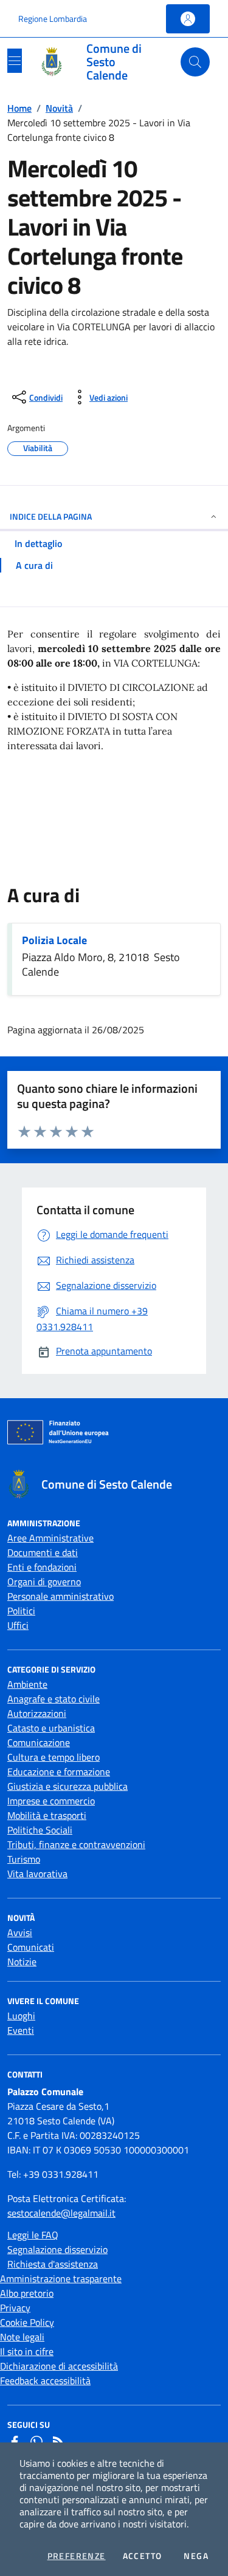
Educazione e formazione (59, 1772)
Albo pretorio (27, 2293)
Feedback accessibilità (45, 2381)
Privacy (15, 2308)
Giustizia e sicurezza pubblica (67, 1786)
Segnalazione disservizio (57, 2249)
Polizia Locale (54, 940)
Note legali (22, 2337)
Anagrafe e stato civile (54, 1699)
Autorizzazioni (37, 1713)
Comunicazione (39, 1742)
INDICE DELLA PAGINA (51, 516)
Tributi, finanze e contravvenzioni (76, 1844)
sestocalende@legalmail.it (61, 2213)
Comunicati (31, 1947)
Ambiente (27, 1684)
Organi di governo (44, 1582)
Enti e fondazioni (42, 1567)
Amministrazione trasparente (61, 2279)
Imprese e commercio (51, 1801)
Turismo (24, 1859)
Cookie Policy (27, 2322)
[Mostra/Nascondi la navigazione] (15, 61)
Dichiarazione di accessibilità (59, 2366)
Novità (59, 108)
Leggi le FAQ (33, 2235)
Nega (196, 2556)
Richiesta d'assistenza (53, 2264)
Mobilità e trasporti (47, 1815)
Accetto (143, 2556)
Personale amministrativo (60, 1596)
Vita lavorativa (37, 1874)
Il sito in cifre (27, 2351)
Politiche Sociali (40, 1830)
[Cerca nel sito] (195, 62)
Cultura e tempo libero (54, 1757)
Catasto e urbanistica (51, 1728)
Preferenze (77, 2556)
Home (19, 108)
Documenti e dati (43, 1552)
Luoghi (21, 2016)
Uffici (18, 1625)
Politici (21, 1611)
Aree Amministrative (50, 1538)
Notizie (22, 1962)
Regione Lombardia (53, 19)
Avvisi (20, 1932)
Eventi (21, 2030)
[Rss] (58, 2442)
